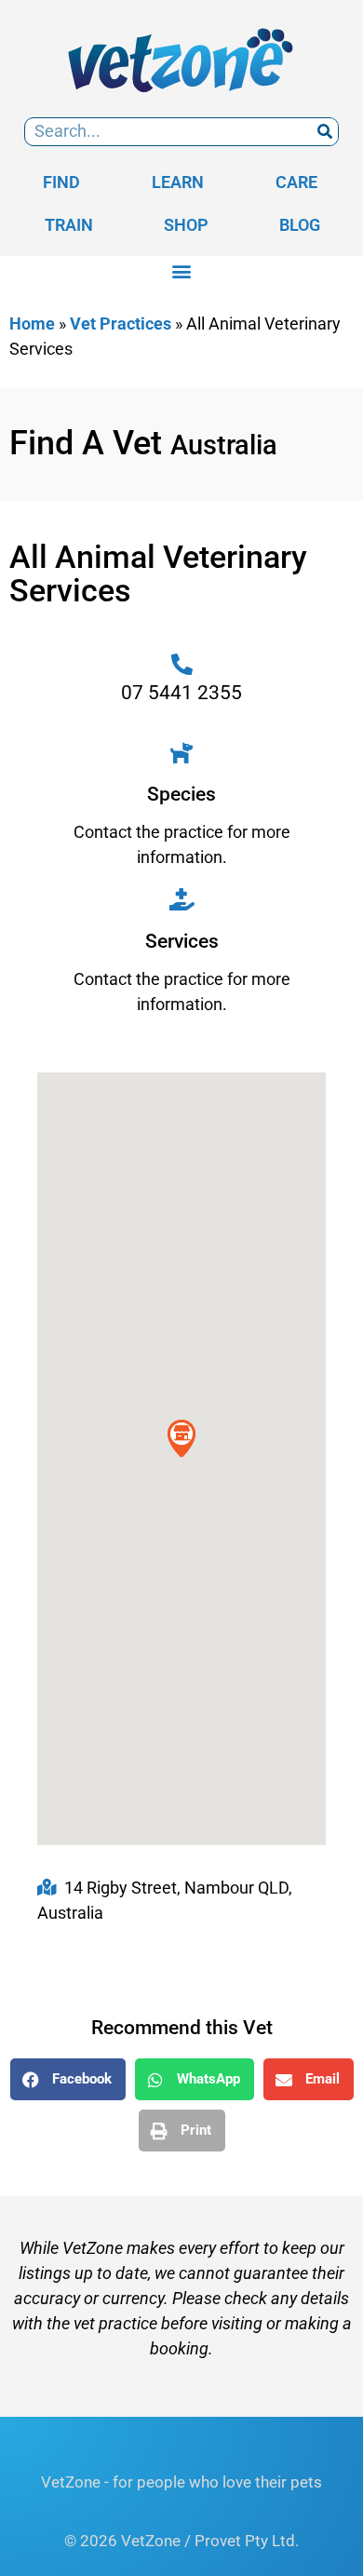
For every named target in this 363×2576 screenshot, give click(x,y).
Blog (300, 225)
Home (32, 324)
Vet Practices (121, 324)
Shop (186, 225)
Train (69, 225)
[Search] (324, 132)
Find (61, 182)
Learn (178, 182)
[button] (182, 271)
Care (296, 182)
